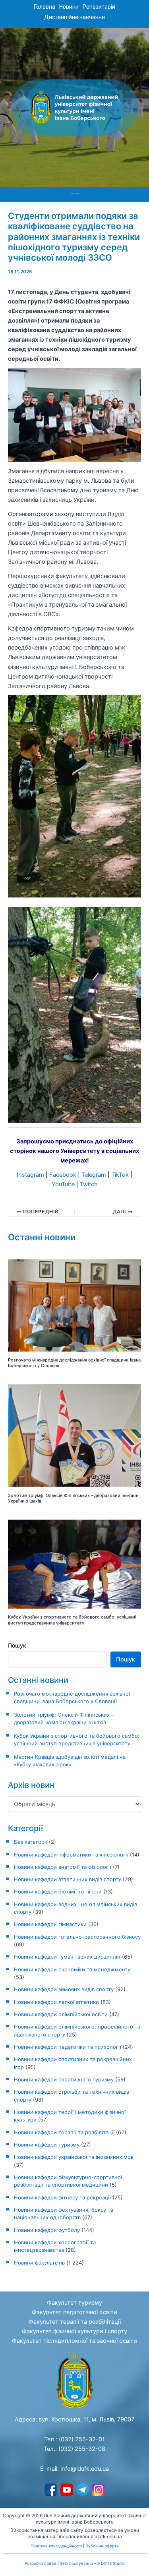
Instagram (30, 1175)
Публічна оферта (102, 2546)
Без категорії (31, 1842)
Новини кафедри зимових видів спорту (64, 1989)
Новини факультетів (39, 2263)
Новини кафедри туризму (47, 2145)
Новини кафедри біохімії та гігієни (58, 1891)
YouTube (63, 1184)
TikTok (120, 1175)
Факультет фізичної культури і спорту (74, 2331)
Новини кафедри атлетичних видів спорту (68, 1879)
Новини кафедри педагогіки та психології (68, 2047)
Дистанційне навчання (74, 17)
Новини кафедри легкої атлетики (56, 2002)
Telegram (94, 1175)
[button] (75, 194)
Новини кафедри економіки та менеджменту (72, 1969)
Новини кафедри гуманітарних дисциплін (67, 1957)
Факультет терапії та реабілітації (75, 2322)
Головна (45, 7)
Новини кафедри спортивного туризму (64, 2079)
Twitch (89, 1184)
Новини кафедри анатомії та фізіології (63, 1867)
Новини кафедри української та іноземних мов (74, 2157)
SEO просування (76, 2563)
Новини (69, 7)
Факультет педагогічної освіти (74, 2312)
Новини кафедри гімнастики (50, 1924)
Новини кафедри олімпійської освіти (61, 2014)
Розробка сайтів (41, 2563)
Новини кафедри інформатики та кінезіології (71, 1855)
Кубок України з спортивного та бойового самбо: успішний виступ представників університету (72, 1620)
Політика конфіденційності (56, 2546)
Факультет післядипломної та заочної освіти (74, 2341)
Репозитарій (99, 7)
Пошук (17, 1645)
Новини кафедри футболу (47, 2230)
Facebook (63, 1175)
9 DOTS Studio (111, 2563)
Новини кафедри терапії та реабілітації (64, 2132)
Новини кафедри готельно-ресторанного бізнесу (77, 1937)
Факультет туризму (74, 2303)
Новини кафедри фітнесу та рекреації (62, 2197)
